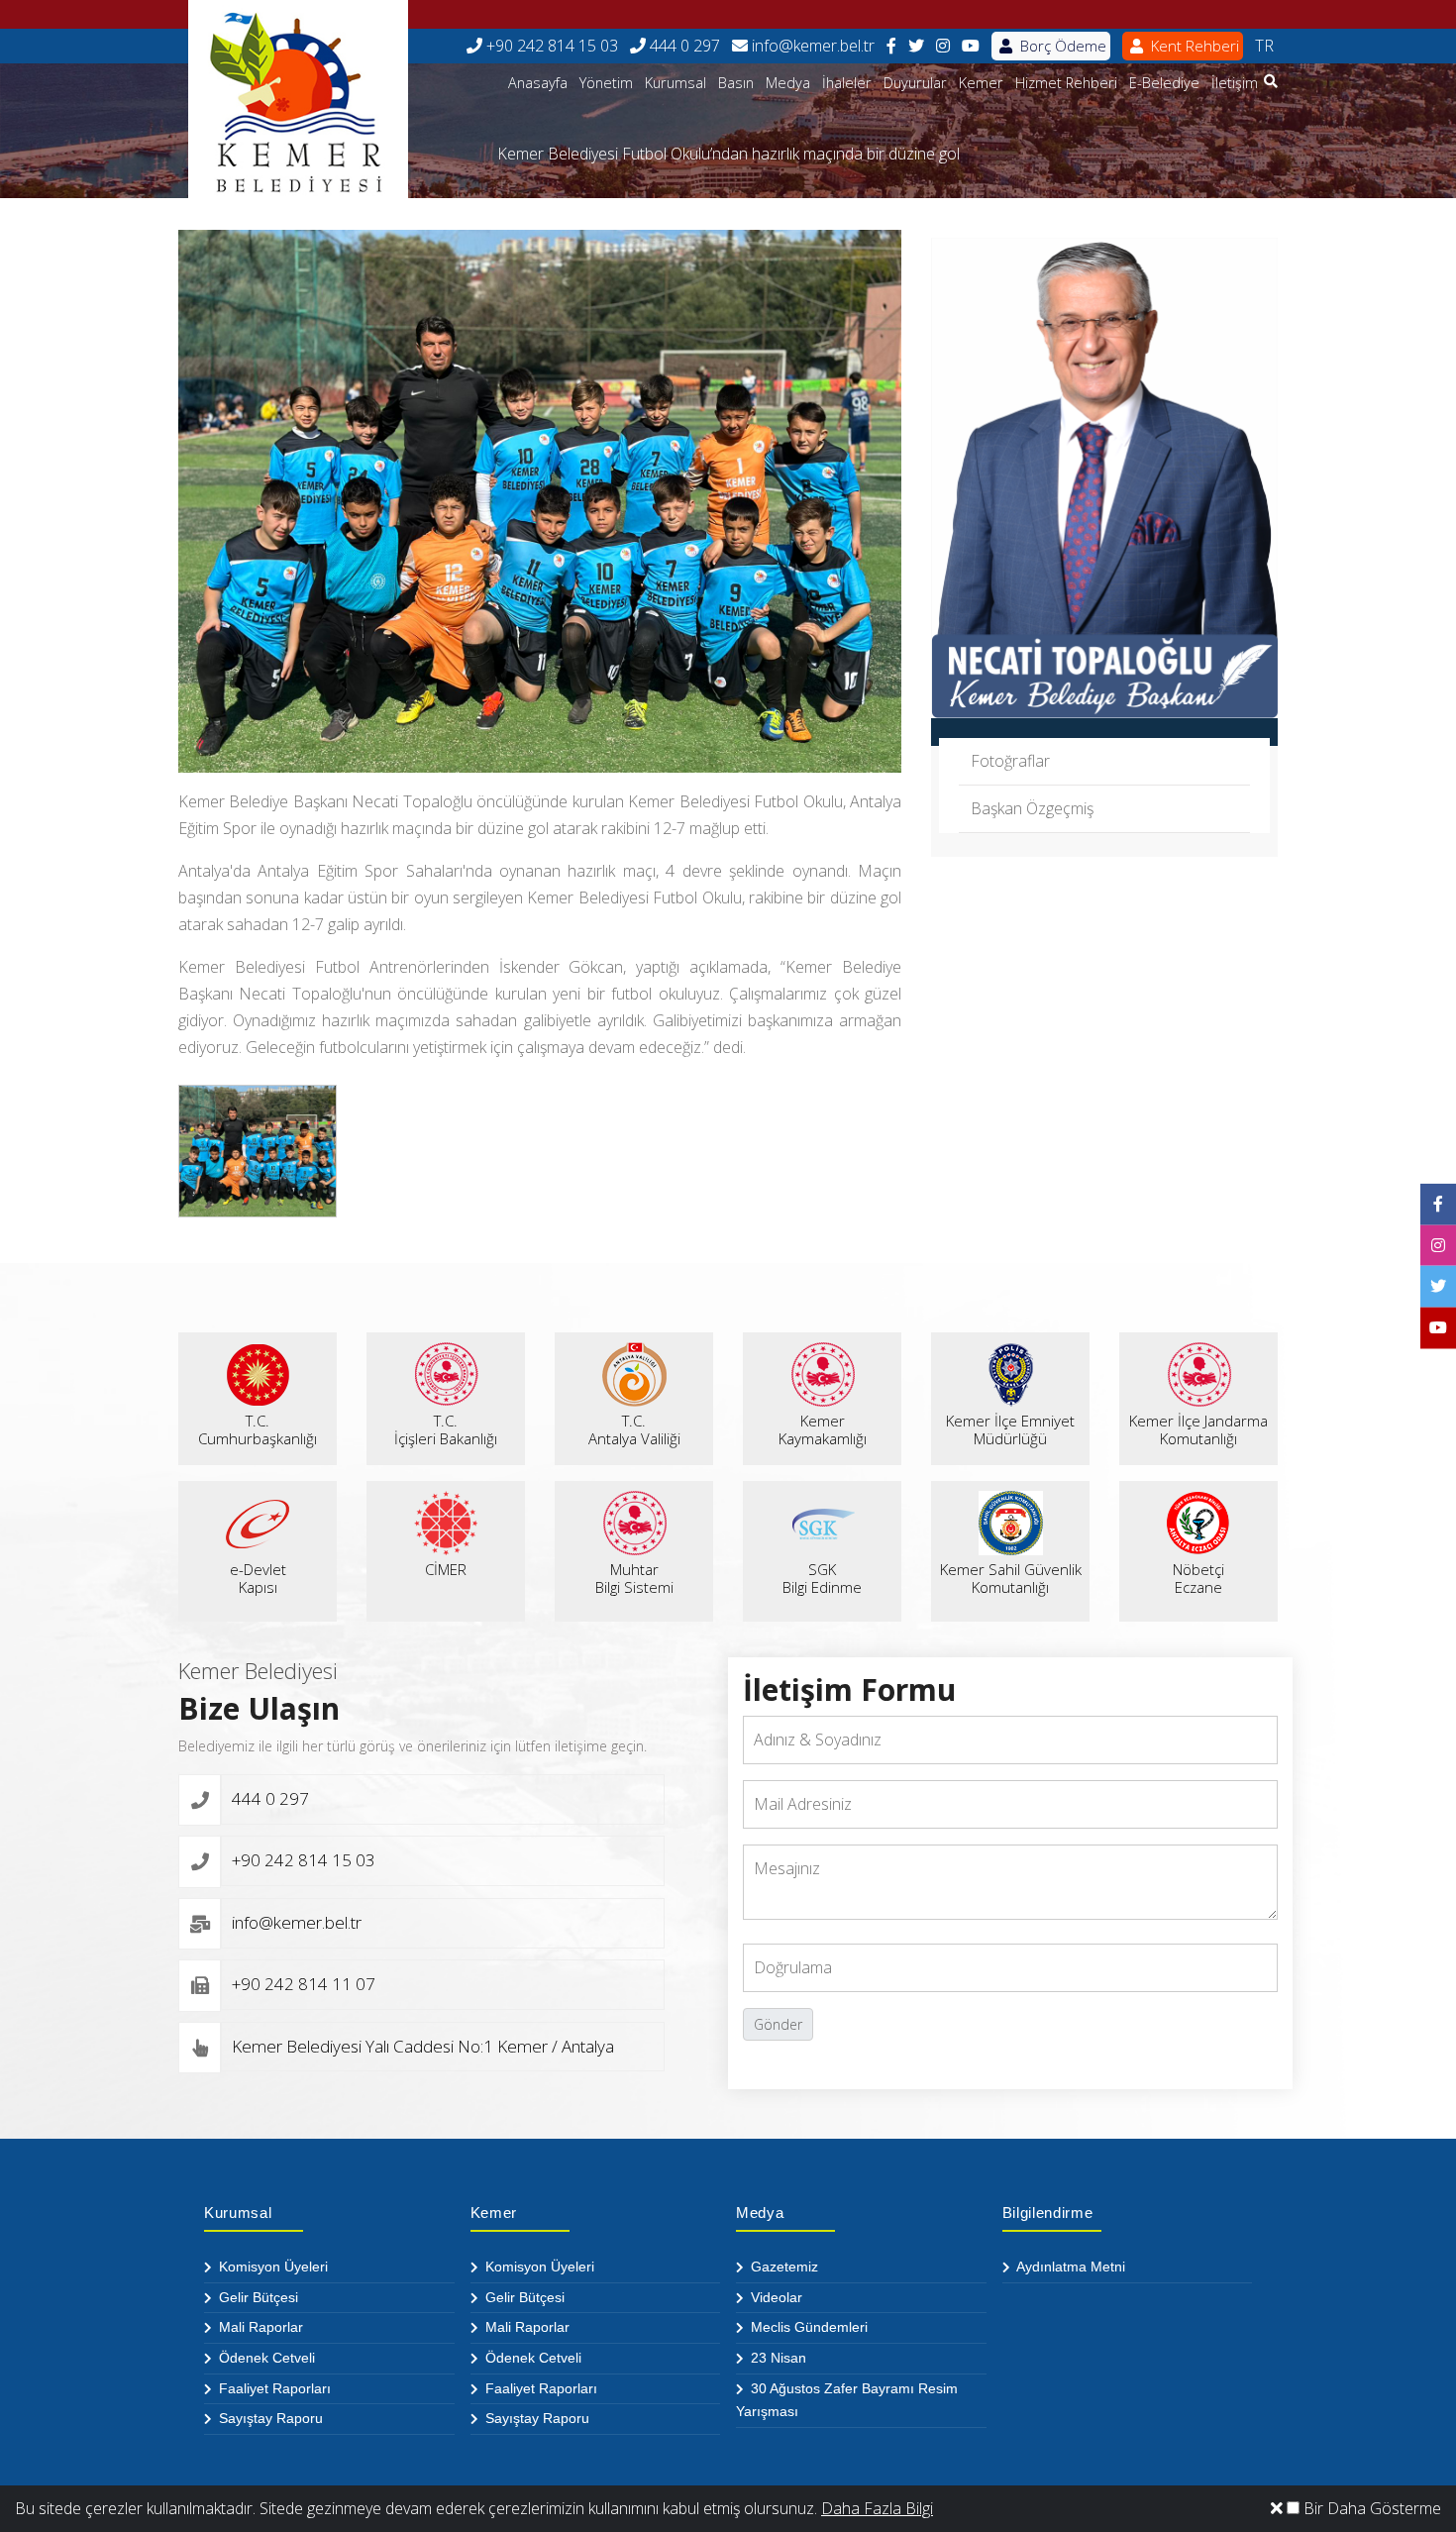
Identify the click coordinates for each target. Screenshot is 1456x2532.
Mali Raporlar (259, 2327)
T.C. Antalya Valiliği (634, 1429)
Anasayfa (538, 83)
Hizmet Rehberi (1066, 83)
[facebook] (891, 46)
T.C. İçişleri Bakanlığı (446, 1429)
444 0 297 (683, 46)
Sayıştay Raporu (269, 2418)
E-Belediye (1164, 83)
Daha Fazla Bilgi (877, 2508)
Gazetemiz (782, 2267)
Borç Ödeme (1061, 46)
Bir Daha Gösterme (1370, 2508)
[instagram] (943, 46)
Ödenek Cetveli (265, 2358)
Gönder (778, 2024)
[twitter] (916, 46)
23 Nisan (777, 2358)
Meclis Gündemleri (807, 2327)
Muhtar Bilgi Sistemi (634, 1578)
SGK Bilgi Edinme (822, 1578)
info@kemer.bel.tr (811, 46)
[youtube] (971, 46)
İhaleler (847, 83)
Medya (788, 83)
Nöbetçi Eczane (1198, 1578)
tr (1264, 46)
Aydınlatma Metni (1069, 2267)
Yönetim (606, 83)
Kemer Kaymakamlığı (823, 1429)
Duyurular (915, 83)
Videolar (775, 2297)
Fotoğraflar (1010, 761)
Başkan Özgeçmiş (1032, 808)
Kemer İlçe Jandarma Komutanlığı (1198, 1429)
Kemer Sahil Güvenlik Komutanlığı (1011, 1578)
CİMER (446, 1569)
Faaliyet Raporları (273, 2388)
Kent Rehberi (1193, 46)
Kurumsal (676, 83)
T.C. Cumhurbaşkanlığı (258, 1429)
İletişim (1235, 83)
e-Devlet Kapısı (258, 1578)
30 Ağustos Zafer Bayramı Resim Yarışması (847, 2400)
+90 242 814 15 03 (550, 46)
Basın (736, 83)
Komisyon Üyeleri (271, 2267)
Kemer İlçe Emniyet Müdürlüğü (1010, 1429)
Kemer (981, 83)
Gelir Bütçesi (257, 2297)
